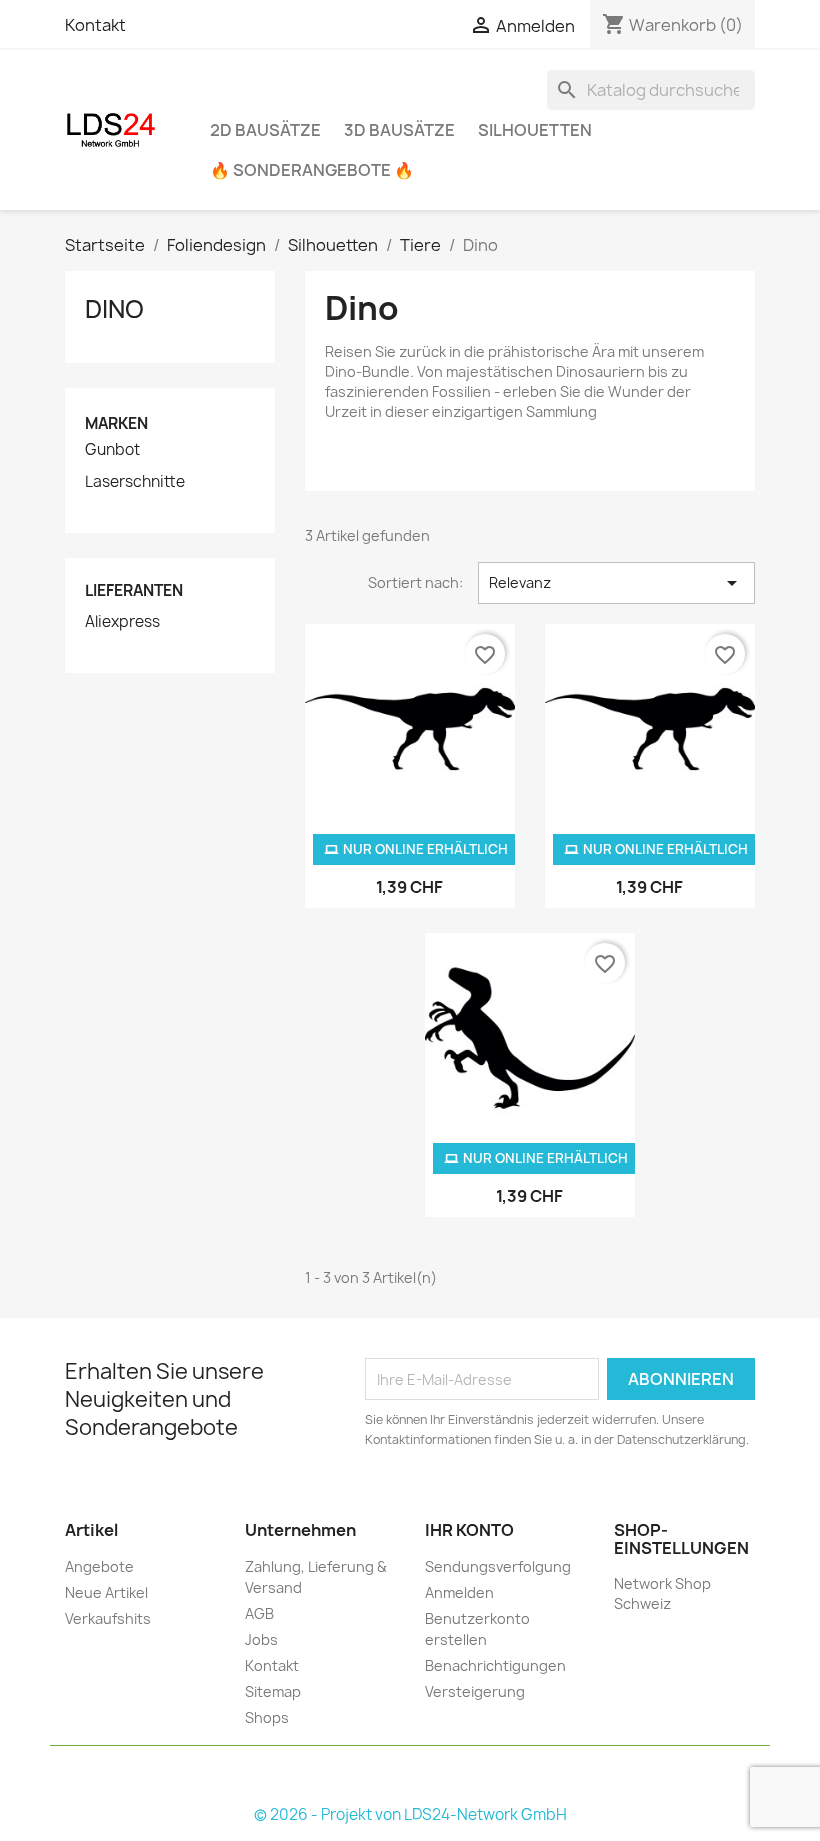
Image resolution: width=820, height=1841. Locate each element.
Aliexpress (122, 622)
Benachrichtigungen (495, 1665)
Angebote (99, 1566)
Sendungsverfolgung (498, 1566)
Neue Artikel (106, 1592)
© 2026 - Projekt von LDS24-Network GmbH (410, 1814)
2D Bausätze (265, 130)
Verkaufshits (108, 1618)
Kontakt (95, 25)
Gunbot (112, 450)
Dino (114, 309)
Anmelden (459, 1592)
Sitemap (273, 1691)
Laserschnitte (135, 482)
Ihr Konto (469, 1530)
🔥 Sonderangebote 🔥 (312, 170)
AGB (259, 1613)
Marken (116, 423)
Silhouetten (535, 130)
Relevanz (616, 583)
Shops (267, 1717)
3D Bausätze (399, 130)
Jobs (261, 1639)
